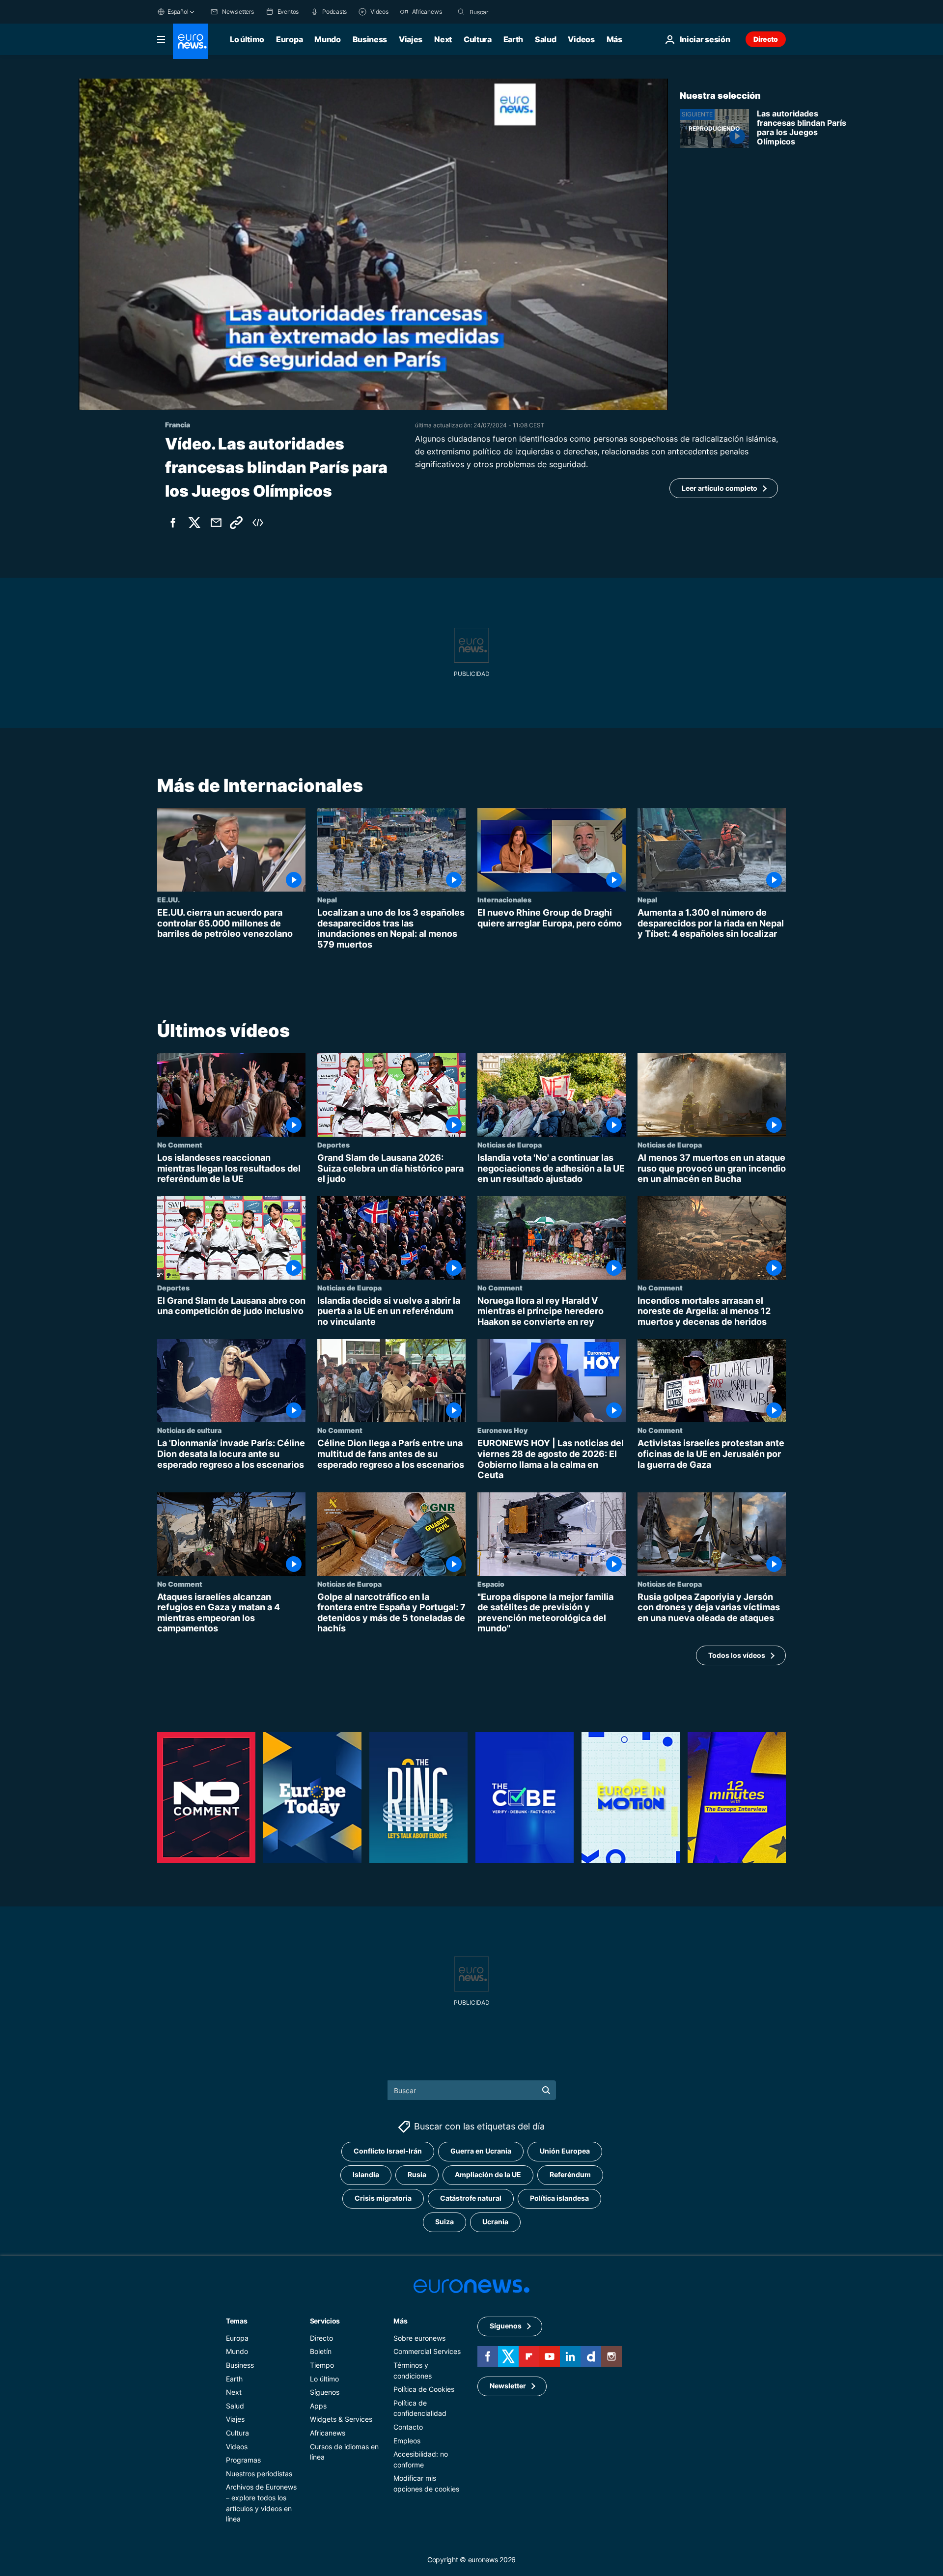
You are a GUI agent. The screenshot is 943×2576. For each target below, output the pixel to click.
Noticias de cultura (189, 1430)
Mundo (327, 39)
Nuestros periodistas (259, 2474)
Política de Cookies (424, 2389)
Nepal (327, 899)
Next (443, 39)
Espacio (491, 1584)
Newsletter (508, 2386)
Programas (243, 2460)
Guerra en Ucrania (481, 2151)
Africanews (328, 2433)
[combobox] (511, 12)
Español (178, 12)
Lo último (247, 39)
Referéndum (570, 2174)
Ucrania (495, 2222)
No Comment (180, 1145)
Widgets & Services (341, 2419)
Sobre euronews (419, 2338)
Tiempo (322, 2365)
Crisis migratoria (383, 2198)
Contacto (408, 2427)
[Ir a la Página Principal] (191, 41)
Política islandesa (559, 2198)
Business (370, 39)
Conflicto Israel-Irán (388, 2151)
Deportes (333, 1145)
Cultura (478, 39)
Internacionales (504, 899)
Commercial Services (427, 2351)
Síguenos (325, 2392)
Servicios (325, 2321)
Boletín (321, 2351)
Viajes (411, 39)
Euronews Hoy (502, 1430)
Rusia (417, 2174)
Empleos (407, 2441)
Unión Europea (565, 2151)
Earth (513, 39)
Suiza (444, 2222)
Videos (581, 39)
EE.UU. (168, 899)
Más (400, 2321)
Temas (237, 2321)
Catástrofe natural (471, 2198)
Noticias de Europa (510, 1145)
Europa (289, 39)
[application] (373, 244)
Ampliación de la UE (488, 2174)
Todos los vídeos (737, 1655)
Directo (766, 39)
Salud (545, 39)
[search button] (461, 12)
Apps (318, 2406)
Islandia (366, 2174)
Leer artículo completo (720, 488)
